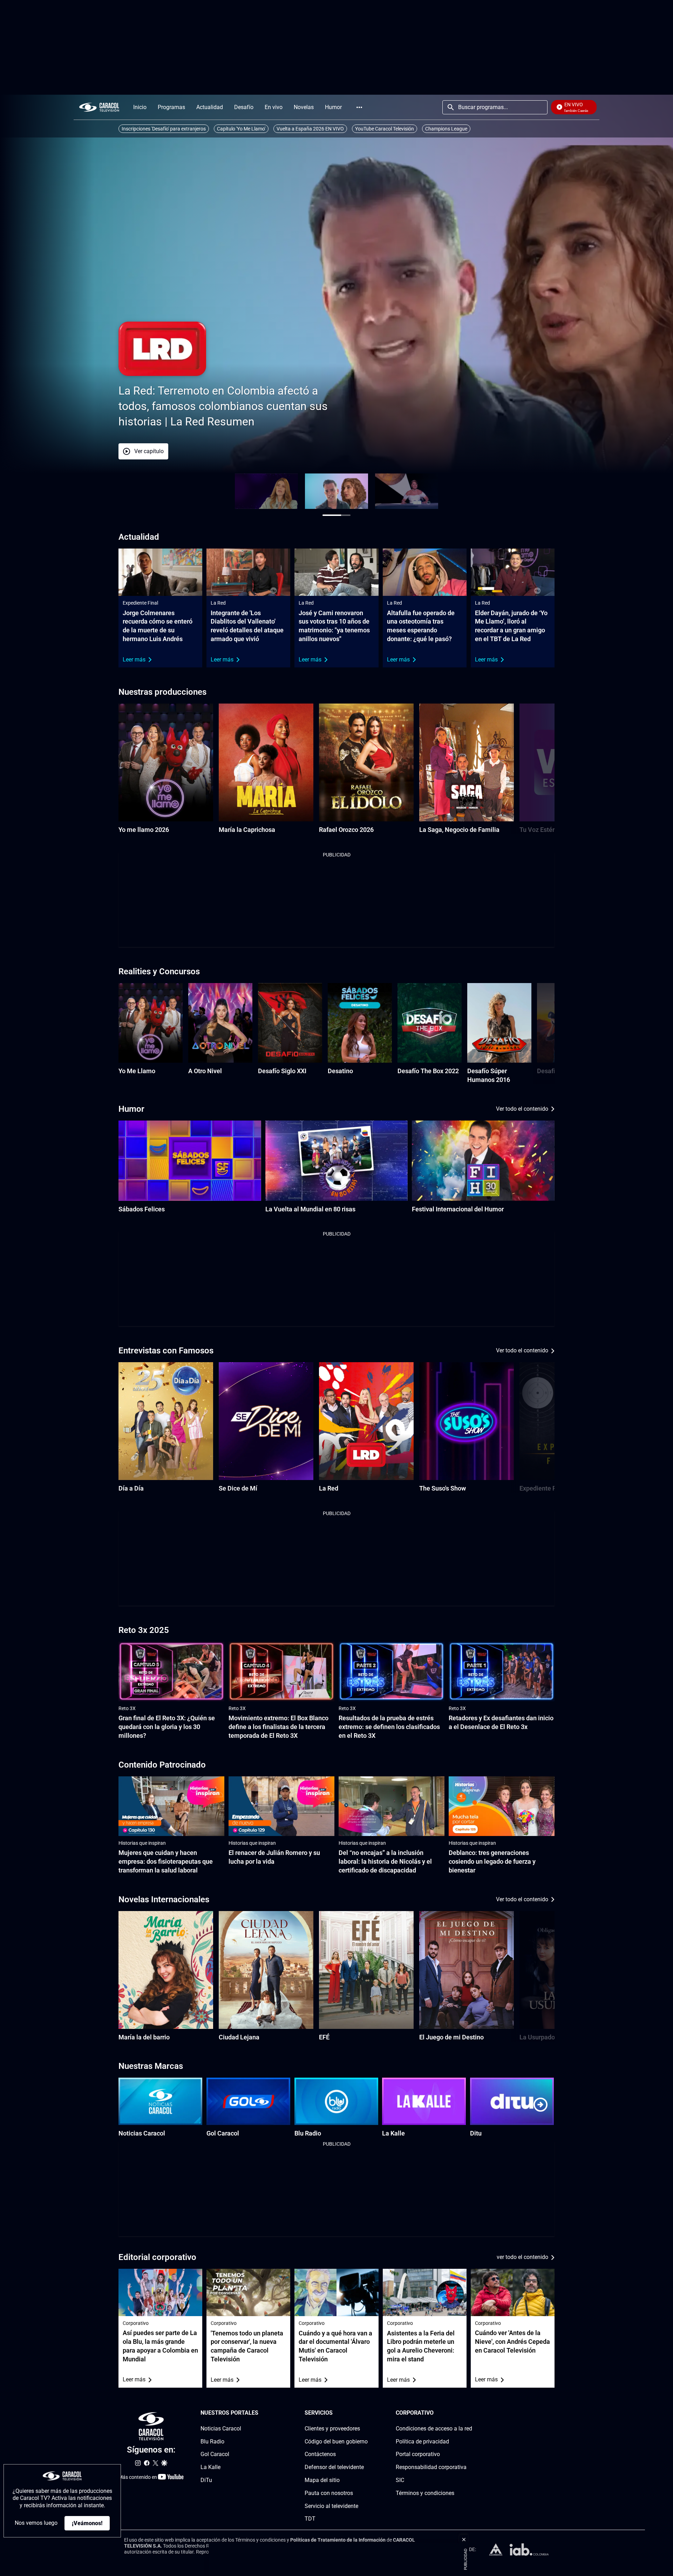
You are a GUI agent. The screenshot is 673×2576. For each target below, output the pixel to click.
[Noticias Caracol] (160, 2101)
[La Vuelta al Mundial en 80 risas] (337, 1161)
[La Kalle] (424, 2101)
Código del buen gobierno (336, 2442)
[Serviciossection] (366, 2413)
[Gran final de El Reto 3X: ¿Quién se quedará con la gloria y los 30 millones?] (171, 1672)
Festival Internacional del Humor (458, 1209)
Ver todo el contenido (522, 1109)
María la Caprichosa (247, 830)
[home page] (99, 107)
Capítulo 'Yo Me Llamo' (241, 129)
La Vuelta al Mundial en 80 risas (310, 1209)
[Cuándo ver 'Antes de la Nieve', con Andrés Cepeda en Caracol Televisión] (513, 2292)
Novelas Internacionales (164, 1899)
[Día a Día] (166, 1421)
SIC (400, 2480)
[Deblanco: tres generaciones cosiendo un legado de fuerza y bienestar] (502, 1806)
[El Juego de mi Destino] (467, 1970)
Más (359, 107)
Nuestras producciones (162, 692)
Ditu (476, 2133)
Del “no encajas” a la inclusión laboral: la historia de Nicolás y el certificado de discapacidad (385, 1861)
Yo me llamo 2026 (144, 830)
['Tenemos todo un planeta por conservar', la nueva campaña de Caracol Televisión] (248, 2292)
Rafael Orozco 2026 (346, 830)
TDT (310, 2519)
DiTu (206, 2480)
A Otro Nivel (205, 1071)
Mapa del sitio (322, 2480)
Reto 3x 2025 (144, 1630)
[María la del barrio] (166, 1970)
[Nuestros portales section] (260, 2413)
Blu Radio (308, 2133)
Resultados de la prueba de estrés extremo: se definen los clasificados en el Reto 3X (389, 1727)
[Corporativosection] (470, 2413)
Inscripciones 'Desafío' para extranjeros (164, 129)
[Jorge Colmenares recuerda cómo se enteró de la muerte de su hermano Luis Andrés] (160, 572)
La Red (218, 603)
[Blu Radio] (336, 2101)
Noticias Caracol (142, 2133)
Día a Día (131, 1488)
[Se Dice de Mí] (266, 1421)
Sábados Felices (142, 1209)
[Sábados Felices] (190, 1161)
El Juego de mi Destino (451, 2037)
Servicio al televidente (331, 2506)
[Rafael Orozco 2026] (366, 762)
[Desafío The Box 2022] (430, 1023)
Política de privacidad (422, 2442)
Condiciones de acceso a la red (434, 2429)
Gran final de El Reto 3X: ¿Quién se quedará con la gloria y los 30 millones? (167, 1727)
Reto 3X (127, 1708)
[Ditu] (512, 2101)
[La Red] (366, 1421)
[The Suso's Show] (467, 1421)
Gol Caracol (223, 2133)
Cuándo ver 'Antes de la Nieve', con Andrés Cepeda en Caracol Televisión (512, 2342)
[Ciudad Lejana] (266, 1970)
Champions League (446, 129)
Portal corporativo (418, 2454)
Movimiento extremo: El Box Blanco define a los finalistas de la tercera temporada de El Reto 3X (278, 1727)
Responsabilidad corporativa (431, 2467)
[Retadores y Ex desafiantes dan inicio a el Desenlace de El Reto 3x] (502, 1672)
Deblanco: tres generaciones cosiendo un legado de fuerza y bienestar (492, 1861)
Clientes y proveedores (332, 2429)
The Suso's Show (443, 1488)
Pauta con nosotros (329, 2493)
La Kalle (393, 2133)
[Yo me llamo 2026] (166, 762)
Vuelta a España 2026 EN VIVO (310, 129)
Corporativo (136, 2323)
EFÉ (324, 2037)
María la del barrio (144, 2037)
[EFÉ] (366, 1970)
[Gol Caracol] (248, 2101)
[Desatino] (360, 1023)
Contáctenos (320, 2454)
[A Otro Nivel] (220, 1023)
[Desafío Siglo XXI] (290, 1023)
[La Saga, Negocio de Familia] (467, 762)
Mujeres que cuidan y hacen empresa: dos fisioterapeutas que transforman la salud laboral (166, 1861)
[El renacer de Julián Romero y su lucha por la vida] (281, 1806)
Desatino (340, 1071)
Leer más (134, 660)
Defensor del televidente (334, 2467)
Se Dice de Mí (238, 1488)
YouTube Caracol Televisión (385, 129)
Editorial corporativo (157, 2257)
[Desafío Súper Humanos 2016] (499, 1023)
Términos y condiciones (425, 2493)
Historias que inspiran (142, 1843)
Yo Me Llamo (137, 1071)
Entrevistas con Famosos (166, 1351)
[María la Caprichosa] (266, 762)
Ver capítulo (213, 451)
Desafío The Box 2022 (428, 1071)
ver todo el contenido (522, 2257)
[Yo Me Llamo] (151, 1023)
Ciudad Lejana (239, 2037)
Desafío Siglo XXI (282, 1071)
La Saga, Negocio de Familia (459, 830)
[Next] (532, 769)
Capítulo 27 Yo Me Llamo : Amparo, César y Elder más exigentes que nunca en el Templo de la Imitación (285, 406)
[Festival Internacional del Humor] (483, 1161)
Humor (131, 1109)
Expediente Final (140, 603)
